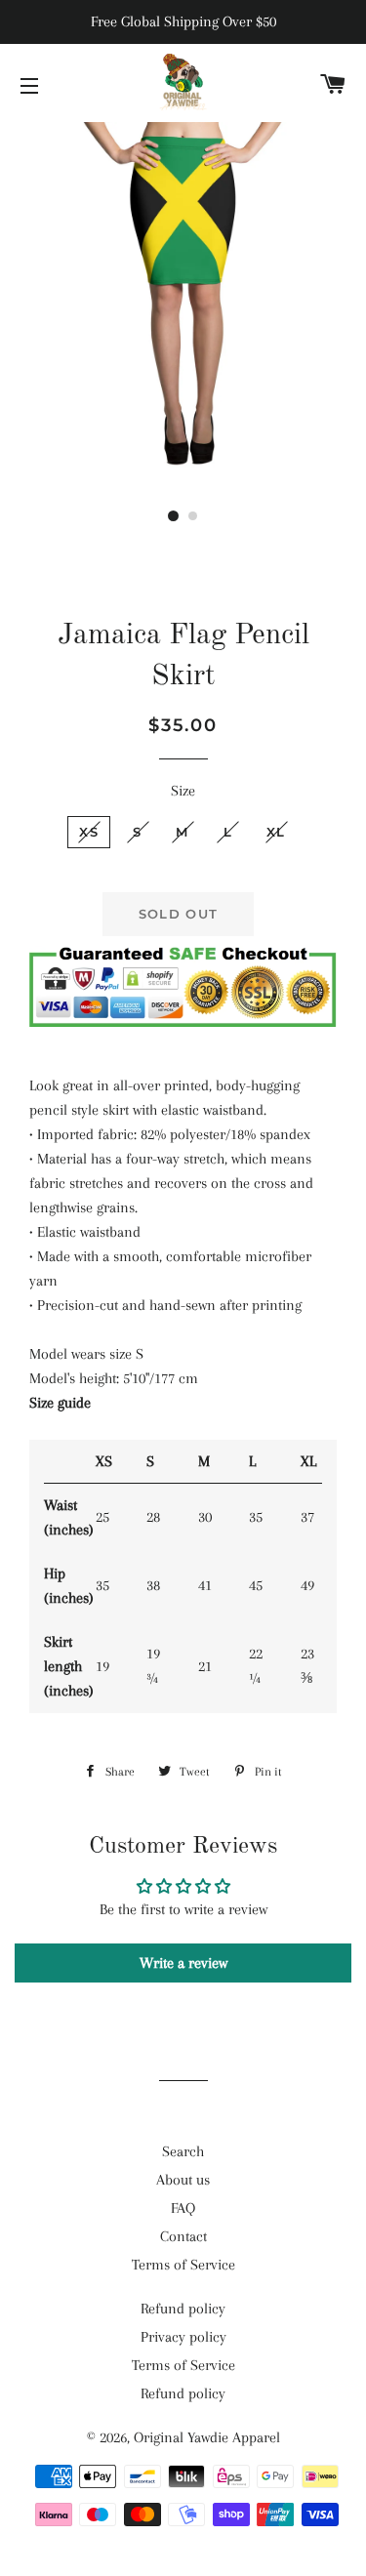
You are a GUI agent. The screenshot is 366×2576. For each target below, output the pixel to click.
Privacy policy (183, 2337)
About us (183, 2180)
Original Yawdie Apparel (207, 2437)
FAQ (183, 2208)
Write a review (183, 1963)
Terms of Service (183, 2265)
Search (183, 2151)
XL (276, 832)
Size (183, 791)
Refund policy (183, 2309)
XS (89, 832)
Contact (183, 2236)
